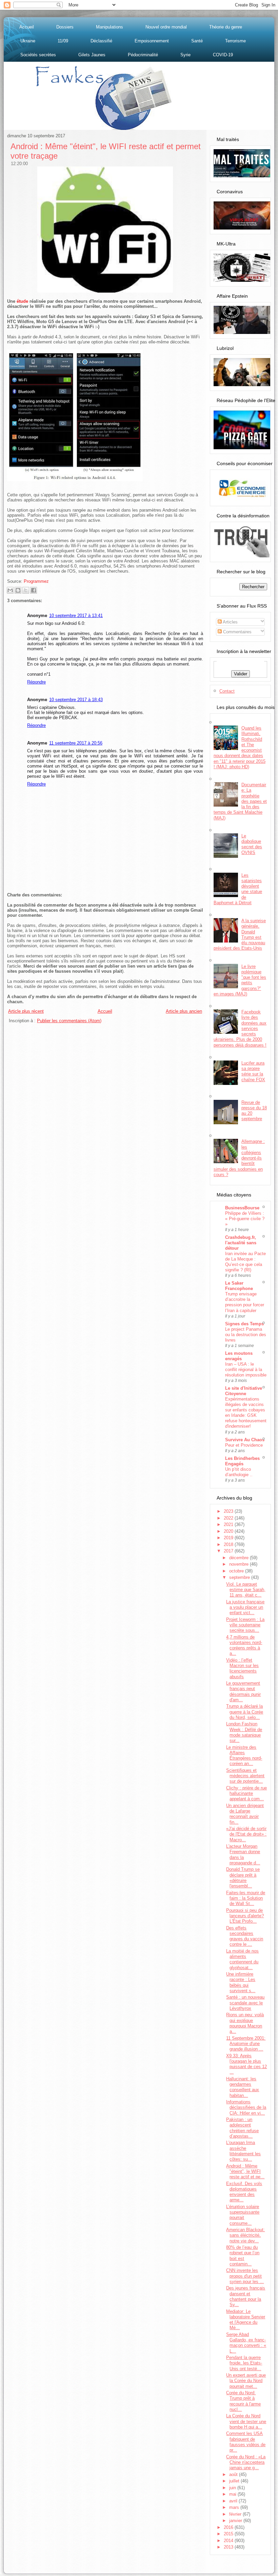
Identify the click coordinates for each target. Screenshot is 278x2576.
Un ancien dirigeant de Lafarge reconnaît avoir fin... (245, 1814)
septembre (240, 1577)
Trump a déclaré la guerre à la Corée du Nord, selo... (245, 1712)
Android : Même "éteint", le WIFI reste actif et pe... (245, 2172)
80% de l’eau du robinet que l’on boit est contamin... (243, 2256)
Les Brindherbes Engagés (242, 1461)
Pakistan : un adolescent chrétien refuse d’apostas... (242, 2128)
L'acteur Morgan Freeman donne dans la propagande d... (243, 1855)
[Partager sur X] (26, 590)
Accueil (27, 27)
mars (235, 2507)
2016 (229, 2527)
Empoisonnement (152, 41)
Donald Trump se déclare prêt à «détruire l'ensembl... (243, 1878)
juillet (235, 2481)
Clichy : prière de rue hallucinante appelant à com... (246, 1794)
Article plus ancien (184, 1011)
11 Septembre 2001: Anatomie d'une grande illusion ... (246, 2044)
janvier (236, 2521)
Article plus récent (26, 1011)
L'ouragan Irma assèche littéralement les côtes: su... (243, 2151)
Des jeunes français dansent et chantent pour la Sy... (246, 2296)
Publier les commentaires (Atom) (69, 1021)
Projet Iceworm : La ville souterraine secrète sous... (245, 1625)
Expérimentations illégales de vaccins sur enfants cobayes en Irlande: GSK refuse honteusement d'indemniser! (246, 1413)
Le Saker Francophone (239, 1286)
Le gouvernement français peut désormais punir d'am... (243, 1691)
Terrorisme (235, 41)
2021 (229, 1524)
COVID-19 (223, 55)
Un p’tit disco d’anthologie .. (239, 1472)
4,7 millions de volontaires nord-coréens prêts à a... (244, 1645)
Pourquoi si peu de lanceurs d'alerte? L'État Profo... (245, 1916)
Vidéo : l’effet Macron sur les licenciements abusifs (242, 1668)
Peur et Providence (244, 1445)
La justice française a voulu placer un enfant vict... (245, 1607)
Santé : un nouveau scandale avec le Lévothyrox (245, 2003)
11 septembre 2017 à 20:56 (76, 743)
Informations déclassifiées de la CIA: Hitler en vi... (246, 2107)
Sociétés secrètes (38, 55)
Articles (230, 622)
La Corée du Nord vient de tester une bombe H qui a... (246, 2421)
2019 (229, 1538)
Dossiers (65, 27)
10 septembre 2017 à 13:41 (76, 616)
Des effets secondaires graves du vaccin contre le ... (245, 1936)
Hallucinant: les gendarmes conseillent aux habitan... (243, 2087)
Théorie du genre (226, 27)
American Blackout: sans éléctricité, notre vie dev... (245, 2235)
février (236, 2514)
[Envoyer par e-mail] (10, 590)
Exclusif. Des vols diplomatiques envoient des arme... (244, 2192)
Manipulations (110, 27)
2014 (229, 2541)
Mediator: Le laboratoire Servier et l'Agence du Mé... (246, 2320)
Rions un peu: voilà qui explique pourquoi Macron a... (245, 2023)
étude (22, 301)
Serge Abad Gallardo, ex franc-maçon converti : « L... (246, 2343)
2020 (229, 1531)
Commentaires (237, 632)
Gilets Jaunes (92, 55)
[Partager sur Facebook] (34, 590)
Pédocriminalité (143, 55)
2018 (229, 1544)
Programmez (36, 581)
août (234, 2474)
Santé (197, 41)
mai (233, 2494)
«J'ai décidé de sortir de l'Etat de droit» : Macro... (246, 1834)
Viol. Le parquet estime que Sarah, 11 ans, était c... (246, 1590)
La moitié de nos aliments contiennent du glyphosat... (242, 1959)
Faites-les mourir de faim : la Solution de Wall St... (246, 1898)
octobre (237, 1571)
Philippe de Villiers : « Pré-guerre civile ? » (245, 1219)
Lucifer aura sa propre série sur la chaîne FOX (253, 1071)
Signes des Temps (244, 1324)
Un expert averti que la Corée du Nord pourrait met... (246, 2381)
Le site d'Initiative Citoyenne (244, 1391)
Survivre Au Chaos (245, 1440)
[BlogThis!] (18, 590)
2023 (229, 1511)
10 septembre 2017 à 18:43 (76, 700)
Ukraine (28, 41)
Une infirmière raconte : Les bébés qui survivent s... (241, 1982)
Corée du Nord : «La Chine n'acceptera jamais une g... (246, 2462)
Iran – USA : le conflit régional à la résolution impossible (246, 1370)
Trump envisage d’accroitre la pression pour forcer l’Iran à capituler (245, 1302)
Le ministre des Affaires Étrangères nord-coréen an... (244, 1756)
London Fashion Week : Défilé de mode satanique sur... (244, 1732)
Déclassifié (101, 41)
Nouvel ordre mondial (166, 27)
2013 (229, 2547)
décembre (240, 1558)
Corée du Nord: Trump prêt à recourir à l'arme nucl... (243, 2401)
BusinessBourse (242, 1208)
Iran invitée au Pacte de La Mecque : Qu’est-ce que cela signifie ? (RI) (245, 1262)
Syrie (185, 55)
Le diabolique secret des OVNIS (252, 844)
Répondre (36, 682)
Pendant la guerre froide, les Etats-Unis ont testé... (244, 2363)
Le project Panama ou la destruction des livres (246, 1335)
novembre (240, 1564)
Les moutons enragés (239, 1356)
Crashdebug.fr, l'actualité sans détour (241, 1243)
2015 (229, 2534)
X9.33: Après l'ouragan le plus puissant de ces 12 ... (246, 2064)
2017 (229, 1551)
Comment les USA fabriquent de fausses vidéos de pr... (246, 2442)
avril (234, 2501)
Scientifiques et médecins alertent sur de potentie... (245, 1776)
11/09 (63, 41)
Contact (227, 691)
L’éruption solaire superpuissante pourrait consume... (243, 2215)
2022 (229, 1518)
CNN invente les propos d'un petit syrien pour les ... (245, 2276)
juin (233, 2488)
